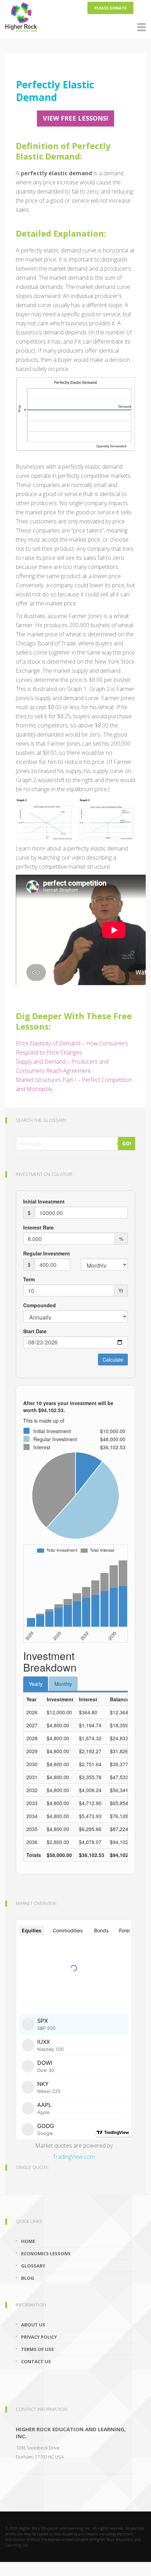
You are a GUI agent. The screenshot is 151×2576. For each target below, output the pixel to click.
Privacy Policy (39, 2337)
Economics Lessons (46, 2253)
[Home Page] (75, 16)
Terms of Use (37, 2349)
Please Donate (110, 8)
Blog (28, 2278)
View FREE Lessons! (75, 118)
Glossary (33, 2266)
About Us (33, 2325)
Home (28, 2241)
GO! (127, 1143)
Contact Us (36, 2361)
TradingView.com (74, 2157)
